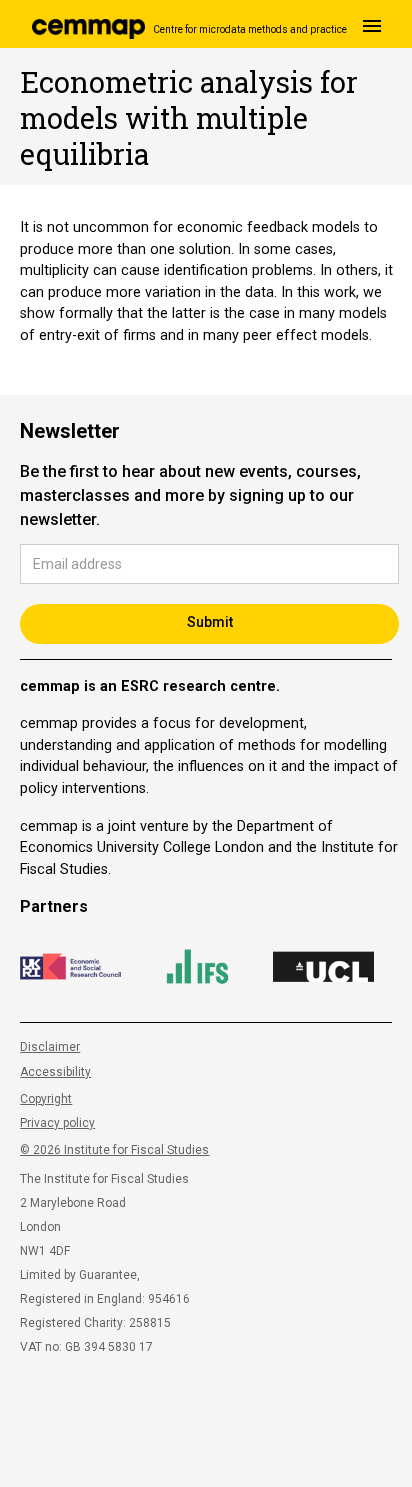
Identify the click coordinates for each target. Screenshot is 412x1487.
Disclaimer (50, 1047)
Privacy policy (57, 1123)
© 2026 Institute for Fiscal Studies (114, 1150)
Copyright (46, 1099)
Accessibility (55, 1072)
